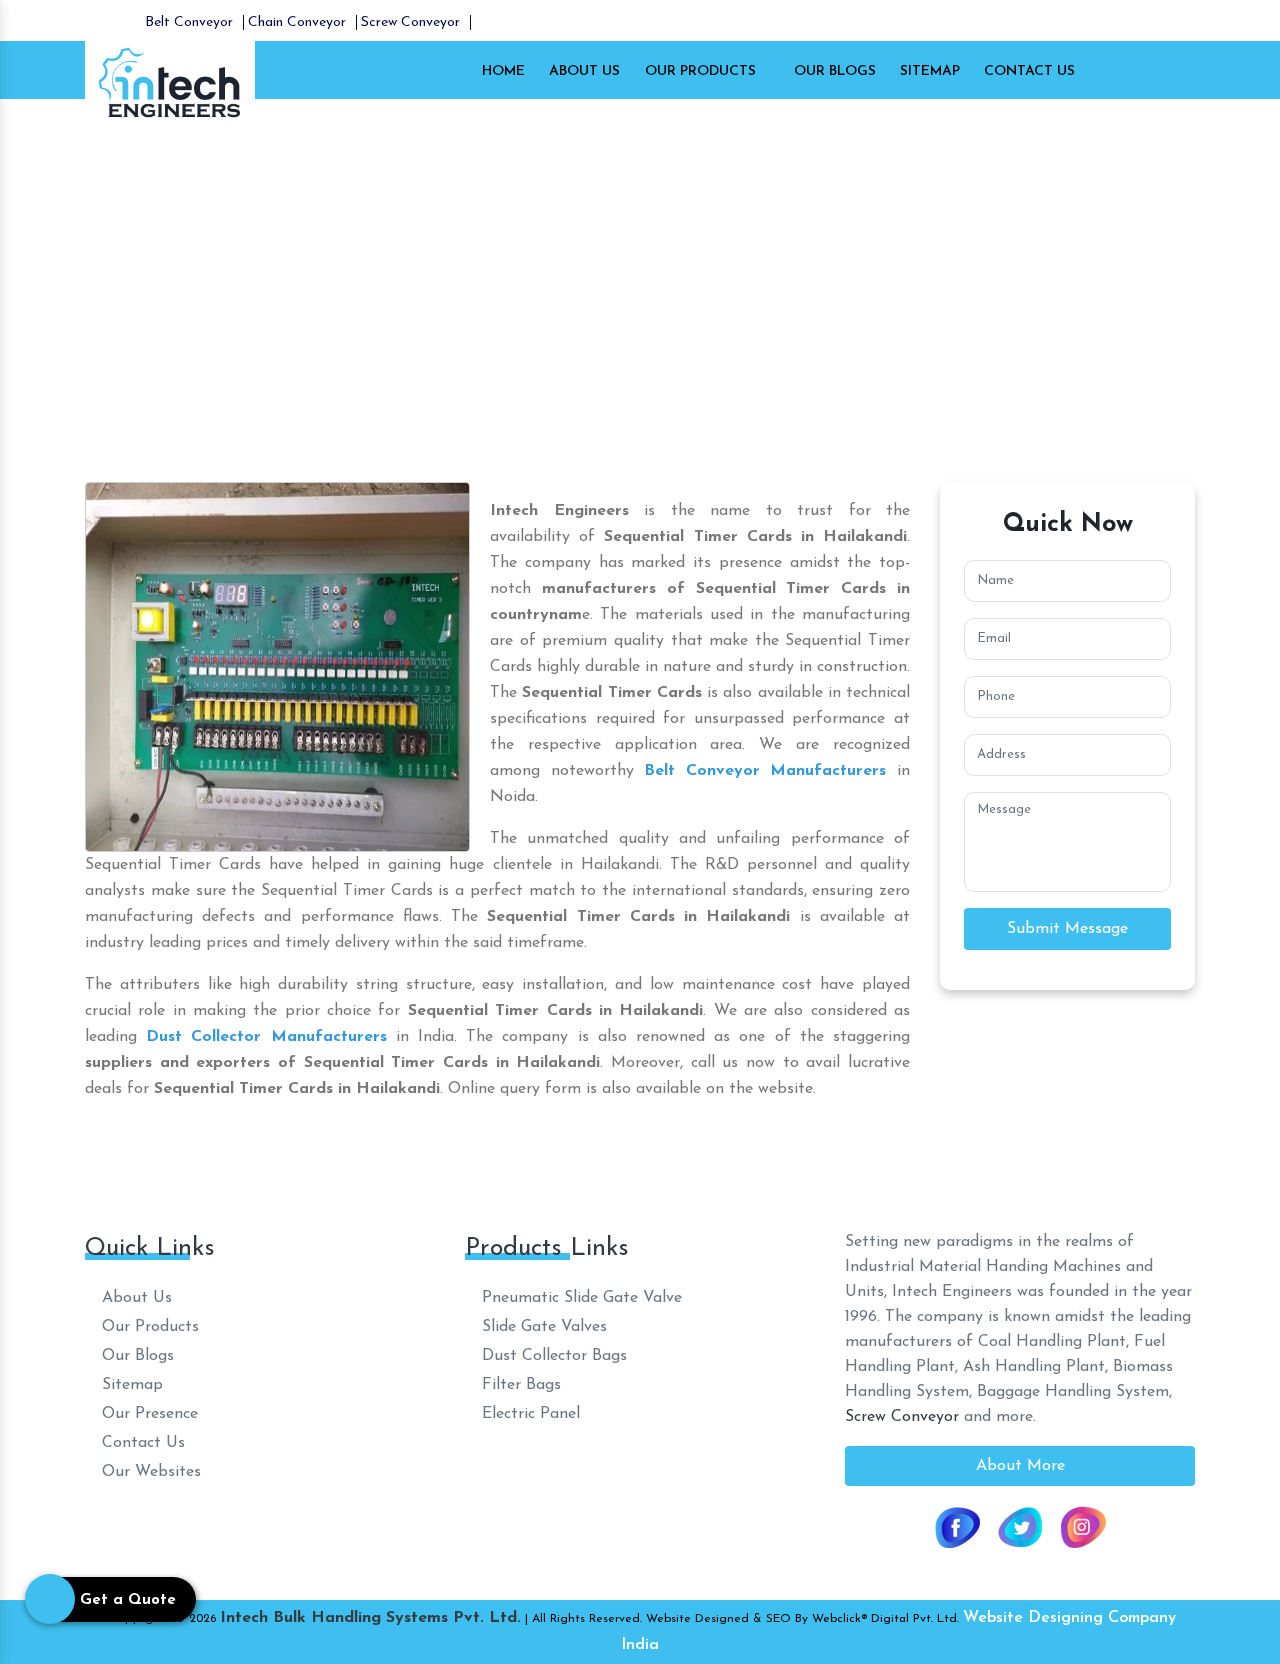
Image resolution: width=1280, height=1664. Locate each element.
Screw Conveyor (410, 22)
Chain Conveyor (297, 22)
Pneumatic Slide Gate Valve (579, 1298)
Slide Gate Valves (542, 1327)
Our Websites (149, 1472)
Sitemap (930, 71)
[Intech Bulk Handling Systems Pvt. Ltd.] (170, 81)
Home (503, 71)
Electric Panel (528, 1414)
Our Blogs (835, 71)
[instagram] (1083, 1526)
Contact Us (1029, 71)
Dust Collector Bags (552, 1356)
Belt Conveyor (189, 22)
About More (1020, 1466)
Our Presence (147, 1414)
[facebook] (957, 1526)
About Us (584, 71)
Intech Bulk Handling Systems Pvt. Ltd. (370, 1618)
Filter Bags (519, 1385)
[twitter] (1020, 1526)
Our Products (702, 71)
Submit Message (1067, 929)
